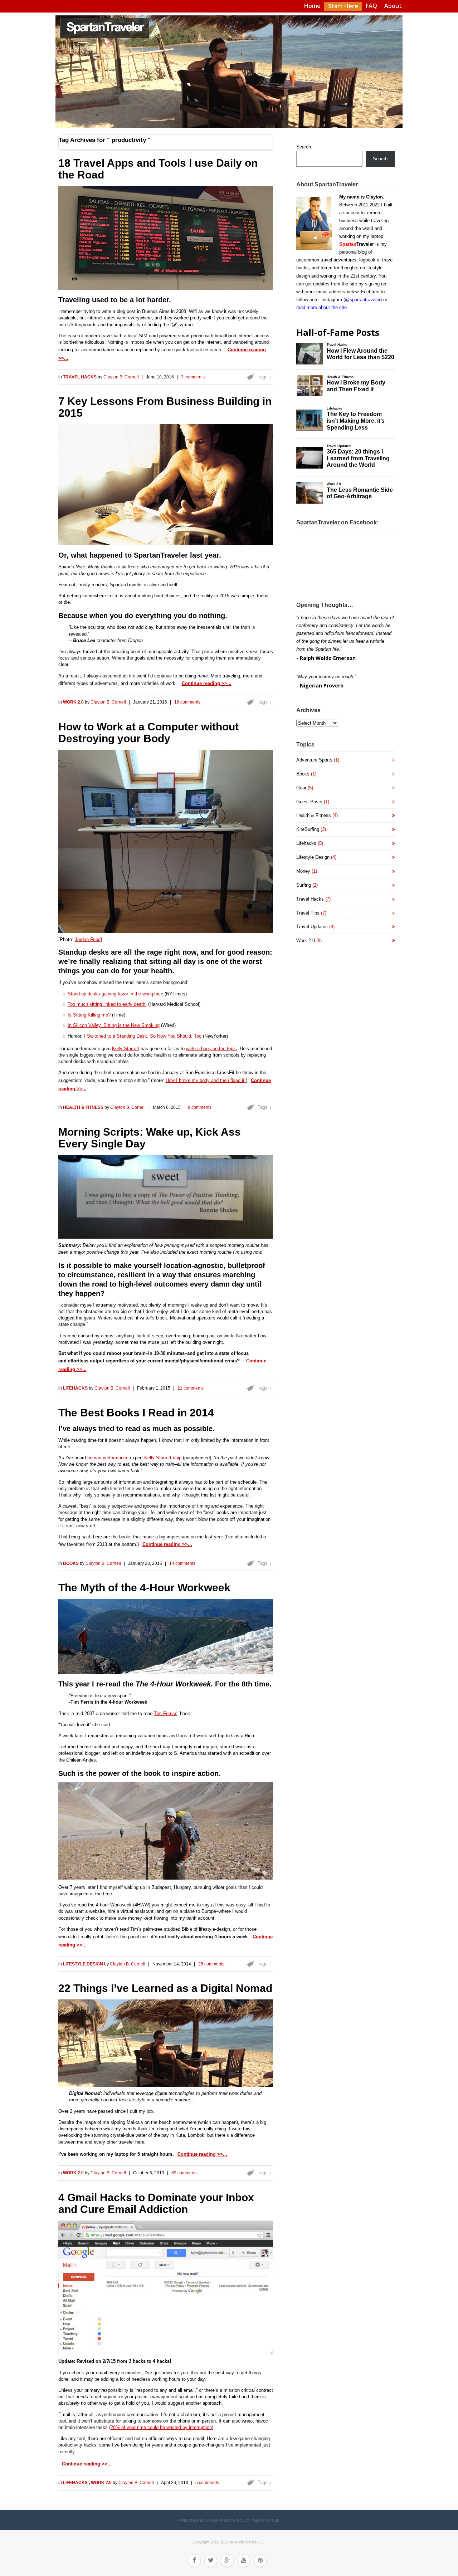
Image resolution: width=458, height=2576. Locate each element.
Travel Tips (308, 913)
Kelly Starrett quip (163, 1458)
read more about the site (321, 307)
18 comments (187, 702)
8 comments (200, 1107)
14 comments (182, 1563)
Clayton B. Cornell (121, 377)
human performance (108, 1458)
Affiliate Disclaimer (198, 2520)
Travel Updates (312, 927)
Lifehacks (76, 1388)
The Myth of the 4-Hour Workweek (144, 1588)
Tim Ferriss (166, 1713)
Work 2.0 (74, 702)
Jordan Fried (88, 939)
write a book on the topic (211, 1049)
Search (304, 147)
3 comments (193, 377)
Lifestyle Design (84, 1964)
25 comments (211, 1964)
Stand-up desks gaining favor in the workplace (115, 994)
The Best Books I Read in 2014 (136, 1413)
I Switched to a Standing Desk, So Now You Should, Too (143, 1036)
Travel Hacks (80, 377)
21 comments (191, 1388)
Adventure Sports (314, 760)
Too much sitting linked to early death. (107, 1004)
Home (312, 6)
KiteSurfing (308, 829)
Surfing (304, 885)
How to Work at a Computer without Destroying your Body (148, 733)
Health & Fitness (84, 1107)
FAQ (371, 6)
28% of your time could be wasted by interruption (161, 2427)
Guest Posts (309, 802)
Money (303, 871)
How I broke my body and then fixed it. (206, 1080)
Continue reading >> (204, 683)
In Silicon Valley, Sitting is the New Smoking (114, 1025)
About (393, 6)
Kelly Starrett (126, 1049)
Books (71, 1563)
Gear (301, 788)
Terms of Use (266, 2520)
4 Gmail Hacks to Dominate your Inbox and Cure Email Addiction (156, 2203)
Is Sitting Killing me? (89, 1015)
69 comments (184, 2173)
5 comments (207, 2483)
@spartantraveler (363, 300)
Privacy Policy (235, 2520)
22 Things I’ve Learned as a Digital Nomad (165, 1988)
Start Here (343, 6)
